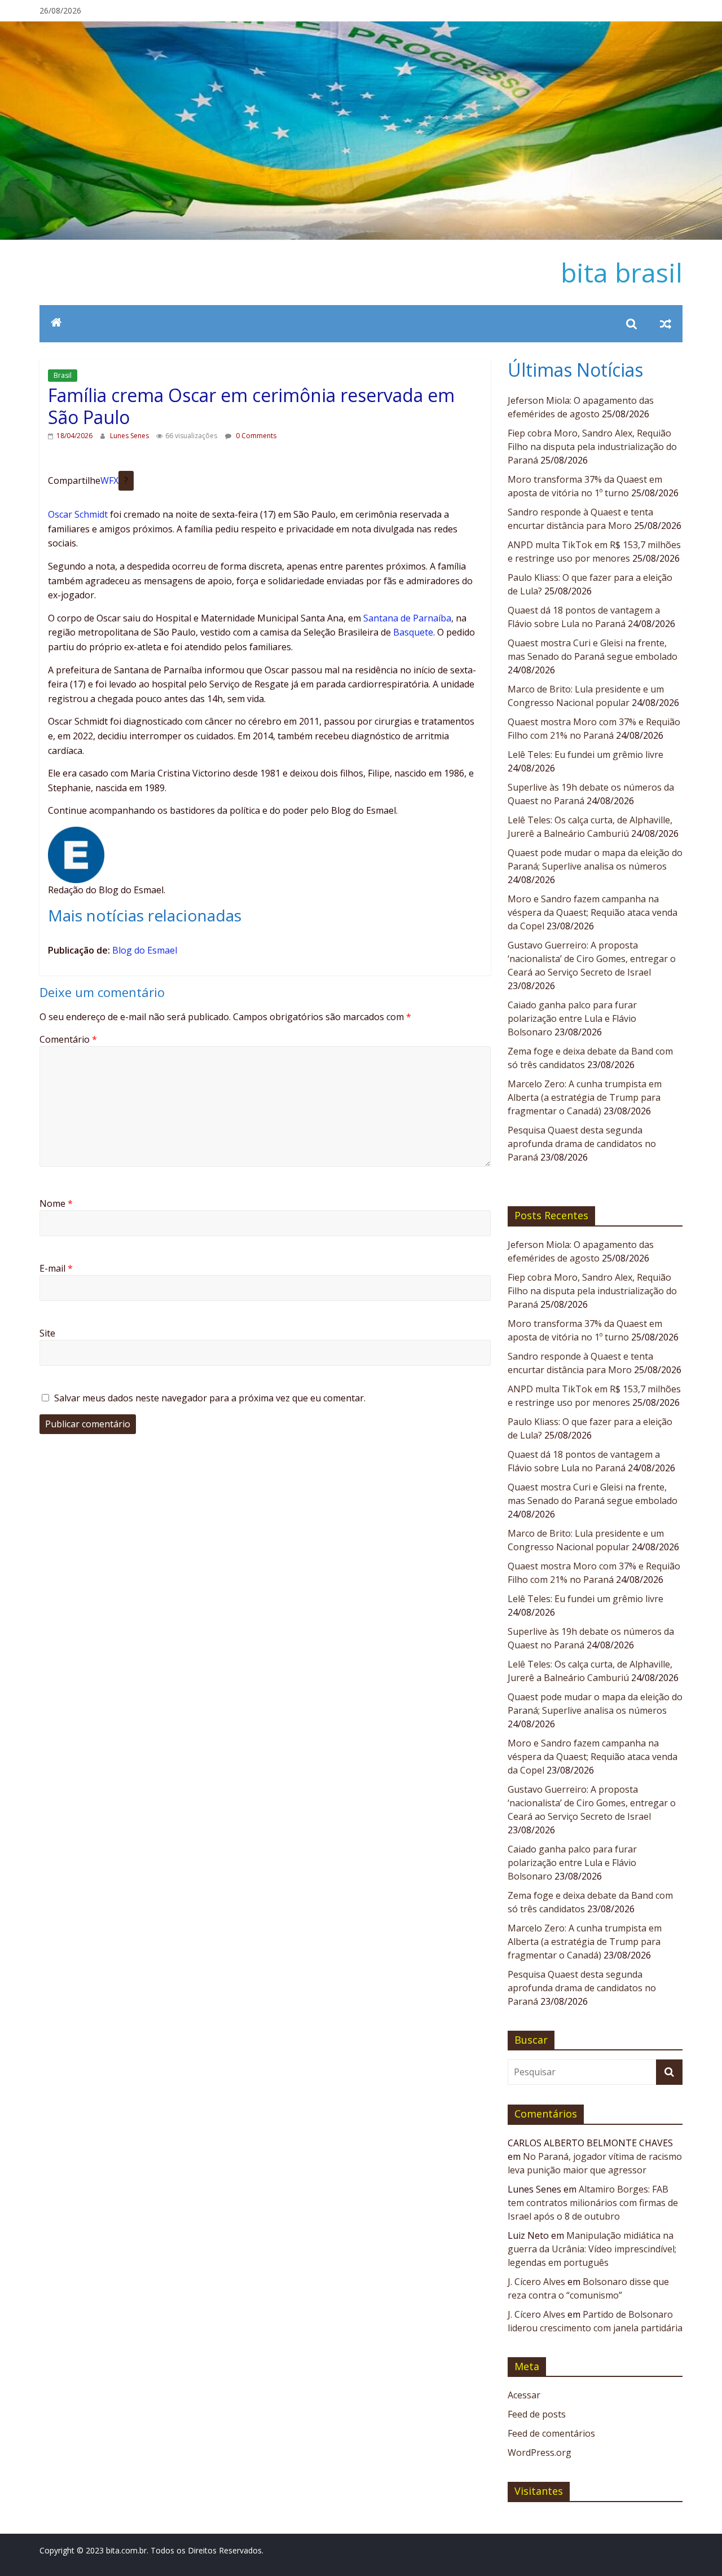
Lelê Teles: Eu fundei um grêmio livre (585, 755)
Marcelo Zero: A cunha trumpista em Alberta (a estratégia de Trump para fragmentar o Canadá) (585, 1097)
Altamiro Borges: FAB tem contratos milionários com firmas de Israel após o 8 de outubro (593, 2203)
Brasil (63, 375)
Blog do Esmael (145, 950)
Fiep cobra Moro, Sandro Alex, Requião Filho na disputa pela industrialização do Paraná (592, 447)
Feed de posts (537, 2414)
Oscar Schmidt (78, 514)
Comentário (68, 1039)
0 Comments (255, 436)
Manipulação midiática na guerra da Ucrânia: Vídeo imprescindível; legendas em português (592, 2249)
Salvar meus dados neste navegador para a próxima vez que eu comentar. (210, 1398)
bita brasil (622, 272)
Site (47, 1333)
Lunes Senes (130, 436)
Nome (56, 1203)
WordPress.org (540, 2453)
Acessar (524, 2395)
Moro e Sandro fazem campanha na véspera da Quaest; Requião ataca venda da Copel (593, 912)
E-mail (56, 1268)
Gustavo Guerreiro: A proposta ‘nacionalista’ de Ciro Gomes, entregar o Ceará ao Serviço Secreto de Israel (592, 959)
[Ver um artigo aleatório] (666, 324)
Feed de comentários (551, 2433)
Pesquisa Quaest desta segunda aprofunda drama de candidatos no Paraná (582, 1144)
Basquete (413, 632)
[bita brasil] (361, 28)
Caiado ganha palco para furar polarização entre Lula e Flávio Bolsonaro (572, 1018)
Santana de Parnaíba (407, 618)
